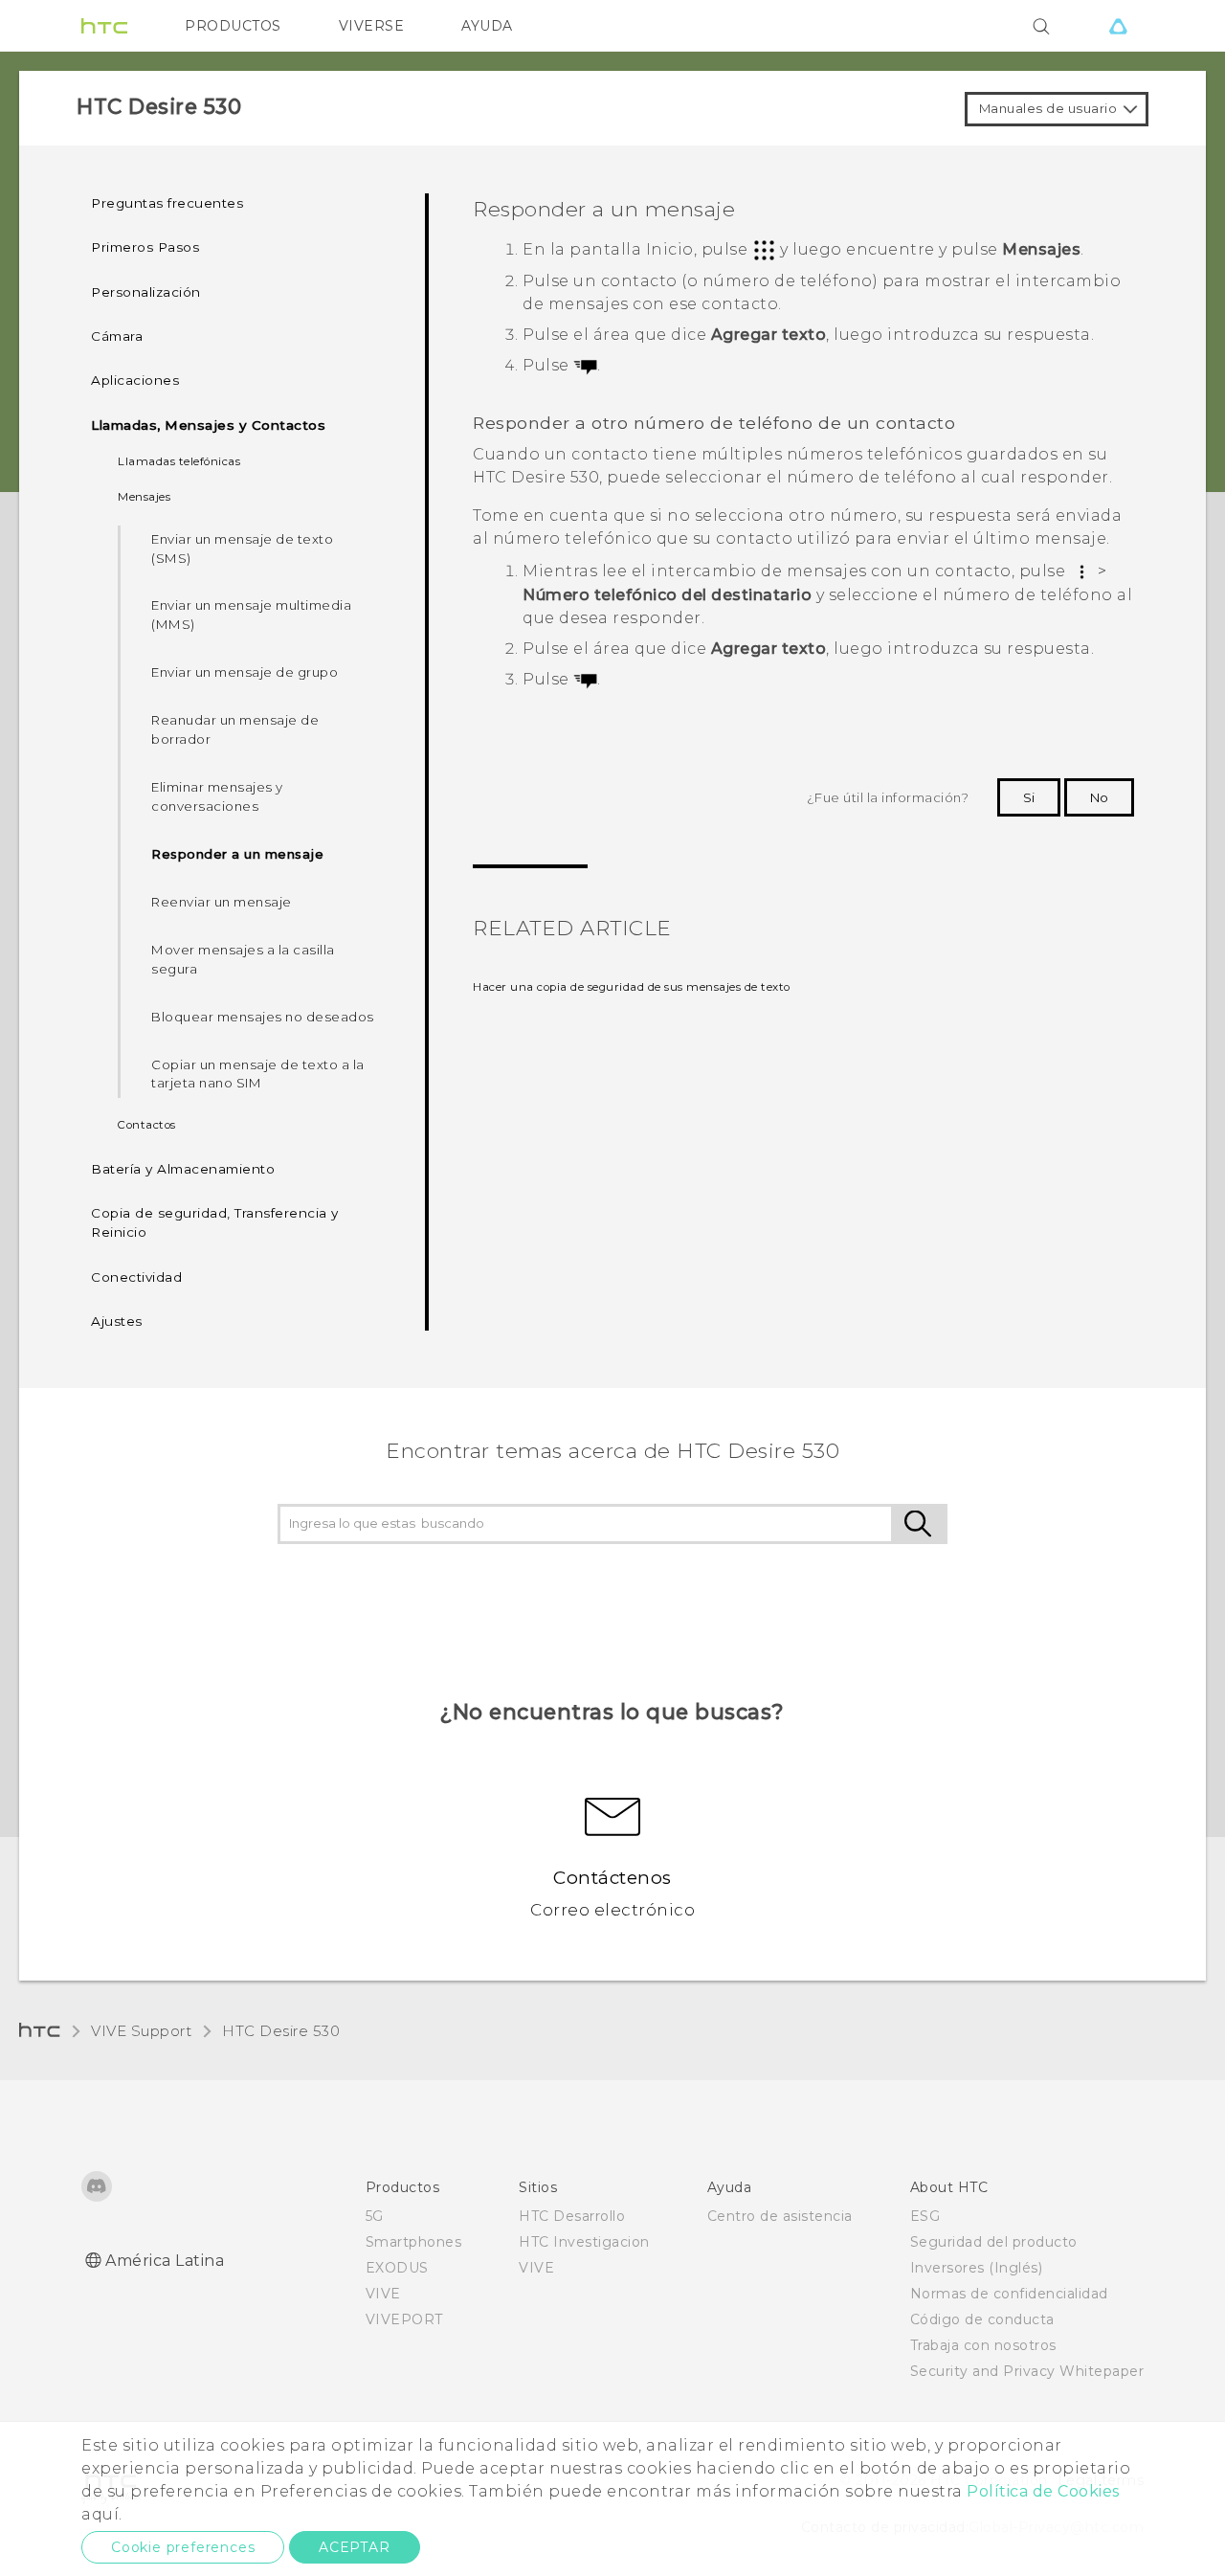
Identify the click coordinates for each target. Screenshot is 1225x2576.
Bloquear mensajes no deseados (263, 1017)
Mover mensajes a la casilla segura (243, 959)
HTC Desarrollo (572, 2216)
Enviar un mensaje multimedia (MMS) (251, 615)
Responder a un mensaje (237, 854)
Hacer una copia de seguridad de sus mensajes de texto (632, 987)
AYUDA (487, 26)
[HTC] (104, 26)
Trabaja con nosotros (983, 2345)
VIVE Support (141, 2031)
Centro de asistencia (780, 2216)
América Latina (165, 2261)
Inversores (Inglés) (977, 2268)
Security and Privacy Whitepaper (1027, 2371)
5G (375, 2216)
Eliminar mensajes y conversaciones (217, 796)
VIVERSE (372, 26)
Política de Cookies (1043, 2491)
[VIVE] (1118, 26)
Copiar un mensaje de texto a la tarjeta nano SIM (258, 1074)
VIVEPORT (404, 2319)
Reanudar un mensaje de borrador (235, 729)
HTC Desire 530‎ (281, 2031)
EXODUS (397, 2268)
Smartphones (414, 2242)
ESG (925, 2216)
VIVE (383, 2294)
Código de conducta (982, 2319)
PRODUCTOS (233, 26)
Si (1029, 797)
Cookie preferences (183, 2547)
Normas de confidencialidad (1009, 2294)
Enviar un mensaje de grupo (245, 672)
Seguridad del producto (994, 2242)
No (1099, 797)
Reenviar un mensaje (222, 902)
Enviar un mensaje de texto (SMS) (242, 549)
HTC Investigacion (584, 2242)
